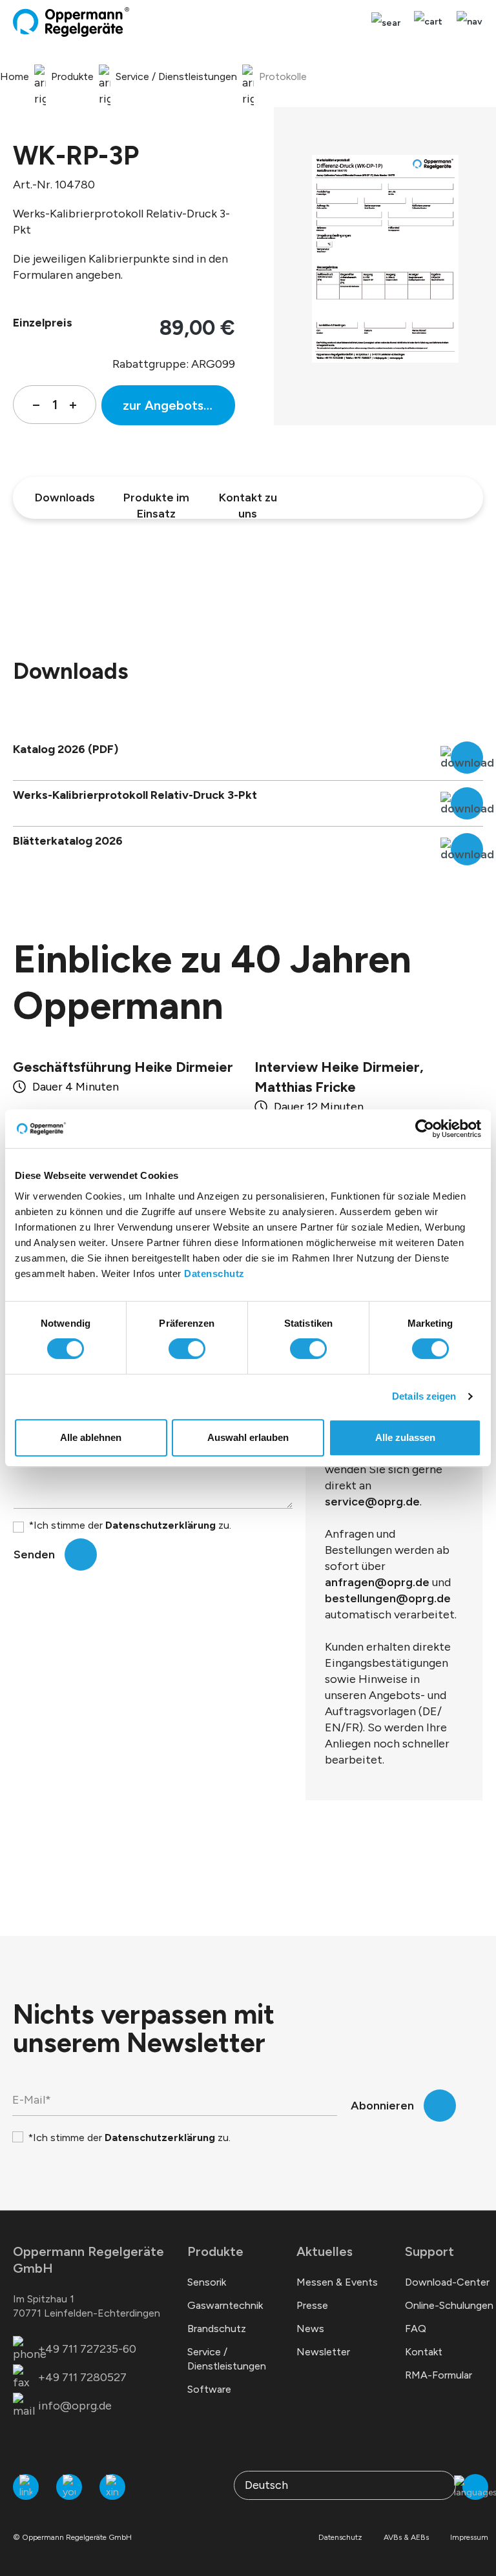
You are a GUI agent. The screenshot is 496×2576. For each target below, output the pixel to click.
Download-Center (447, 2282)
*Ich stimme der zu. (130, 1525)
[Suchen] (386, 23)
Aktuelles (325, 2251)
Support (429, 2251)
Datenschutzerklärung (160, 1525)
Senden (34, 1555)
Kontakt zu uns (248, 501)
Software (209, 2389)
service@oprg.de (372, 1502)
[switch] (187, 1349)
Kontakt (424, 2352)
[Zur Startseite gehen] (71, 22)
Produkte (215, 2251)
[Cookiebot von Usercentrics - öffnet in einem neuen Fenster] (425, 1129)
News (310, 2329)
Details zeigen (424, 1396)
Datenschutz (214, 1273)
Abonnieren (382, 2106)
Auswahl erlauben (248, 1437)
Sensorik (207, 2282)
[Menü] (466, 22)
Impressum (469, 2537)
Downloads (65, 498)
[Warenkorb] (428, 22)
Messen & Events (337, 2282)
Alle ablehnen (91, 1437)
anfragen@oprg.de (377, 1582)
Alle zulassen (405, 1437)
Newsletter (323, 2352)
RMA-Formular (439, 2375)
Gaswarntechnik (225, 2305)
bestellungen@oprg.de (388, 1598)
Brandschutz (217, 2329)
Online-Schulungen (449, 2305)
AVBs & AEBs (406, 2537)
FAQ (416, 2329)
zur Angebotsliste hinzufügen (179, 405)
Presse (312, 2305)
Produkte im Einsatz (156, 501)
